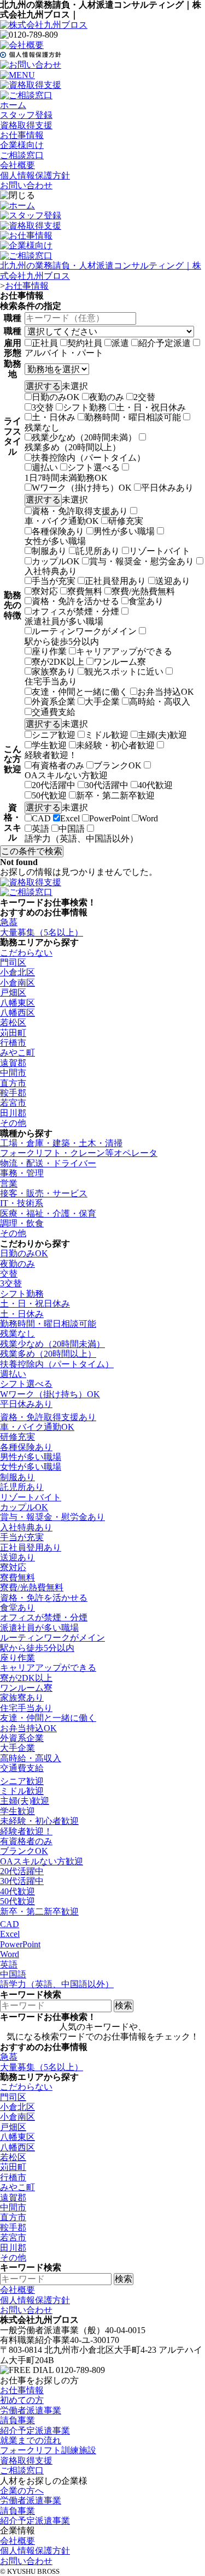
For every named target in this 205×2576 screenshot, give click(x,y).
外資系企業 (54, 702)
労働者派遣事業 (31, 2410)
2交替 (144, 397)
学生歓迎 (49, 745)
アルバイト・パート (64, 353)
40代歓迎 (155, 785)
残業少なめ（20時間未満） (84, 437)
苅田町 (13, 1033)
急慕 (9, 922)
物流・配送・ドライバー (48, 1163)
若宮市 (13, 1103)
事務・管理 (22, 1173)
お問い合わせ (26, 185)
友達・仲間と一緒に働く (80, 692)
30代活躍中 (107, 785)
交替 (9, 1274)
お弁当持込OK (166, 692)
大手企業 (102, 702)
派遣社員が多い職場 (64, 621)
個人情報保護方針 (35, 175)
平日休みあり (167, 488)
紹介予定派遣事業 (35, 2431)
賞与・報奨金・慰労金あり (142, 561)
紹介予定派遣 (165, 343)
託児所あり (98, 551)
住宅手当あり (51, 681)
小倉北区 (17, 972)
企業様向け (22, 145)
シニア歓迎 (54, 735)
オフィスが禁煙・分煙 (75, 612)
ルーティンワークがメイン (84, 631)
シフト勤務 (85, 407)
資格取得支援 (26, 125)
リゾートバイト (160, 551)
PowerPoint (109, 818)
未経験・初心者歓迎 (115, 745)
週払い (45, 467)
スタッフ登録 (26, 115)
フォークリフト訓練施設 (48, 2450)
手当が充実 (54, 581)
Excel (70, 818)
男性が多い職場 (124, 531)
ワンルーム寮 (120, 662)
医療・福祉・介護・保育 (48, 1214)
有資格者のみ (58, 765)
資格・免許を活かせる (75, 601)
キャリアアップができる (124, 651)
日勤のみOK (56, 397)
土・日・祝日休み (151, 407)
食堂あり (146, 601)
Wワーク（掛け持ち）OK (82, 488)
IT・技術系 (22, 1203)
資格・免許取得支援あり (80, 511)
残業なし (42, 428)
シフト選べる (93, 467)
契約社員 (85, 343)
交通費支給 (54, 712)
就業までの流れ (31, 2440)
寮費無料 (85, 591)
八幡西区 (17, 1013)
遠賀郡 (13, 1063)
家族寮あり (54, 672)
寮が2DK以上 (58, 662)
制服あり (49, 551)
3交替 (43, 407)
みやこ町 (17, 1053)
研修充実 (126, 521)
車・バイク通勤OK (62, 521)
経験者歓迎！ (51, 755)
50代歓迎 (49, 795)
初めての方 (22, 2400)
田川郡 (13, 1113)
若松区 (13, 1022)
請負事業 (17, 2420)
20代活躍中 (54, 785)
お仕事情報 (22, 135)
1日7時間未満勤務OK (66, 478)
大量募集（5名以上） (42, 932)
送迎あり (173, 581)
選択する (43, 386)
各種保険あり (58, 531)
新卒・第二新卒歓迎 (115, 795)
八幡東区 (17, 1003)
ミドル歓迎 (107, 735)
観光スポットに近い (124, 672)
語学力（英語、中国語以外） (81, 839)
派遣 (120, 343)
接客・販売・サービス (44, 1193)
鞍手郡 (13, 1093)
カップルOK (56, 561)
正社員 (45, 343)
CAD (41, 818)
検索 (124, 2005)
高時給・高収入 (160, 702)
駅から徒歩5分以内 (62, 642)
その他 (13, 1123)
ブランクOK (118, 765)
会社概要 (17, 165)
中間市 (13, 1073)
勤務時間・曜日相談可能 (133, 417)
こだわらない (26, 953)
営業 (9, 1183)
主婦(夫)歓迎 (162, 735)
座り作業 (49, 651)
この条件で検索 (32, 851)
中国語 (72, 829)
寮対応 (45, 591)
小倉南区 (17, 983)
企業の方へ (22, 2491)
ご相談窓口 (22, 155)
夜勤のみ (107, 397)
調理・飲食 (22, 1223)
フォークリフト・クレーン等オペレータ (79, 1153)
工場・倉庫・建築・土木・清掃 (61, 1143)
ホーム (13, 105)
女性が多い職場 (55, 541)
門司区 (13, 962)
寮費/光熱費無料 (143, 591)
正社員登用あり (115, 581)
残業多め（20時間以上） (73, 447)
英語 (40, 829)
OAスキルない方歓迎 (66, 775)
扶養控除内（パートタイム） (89, 458)
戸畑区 (13, 992)
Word (148, 818)
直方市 (13, 1083)
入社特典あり (51, 571)
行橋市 (13, 1043)
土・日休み (54, 417)
